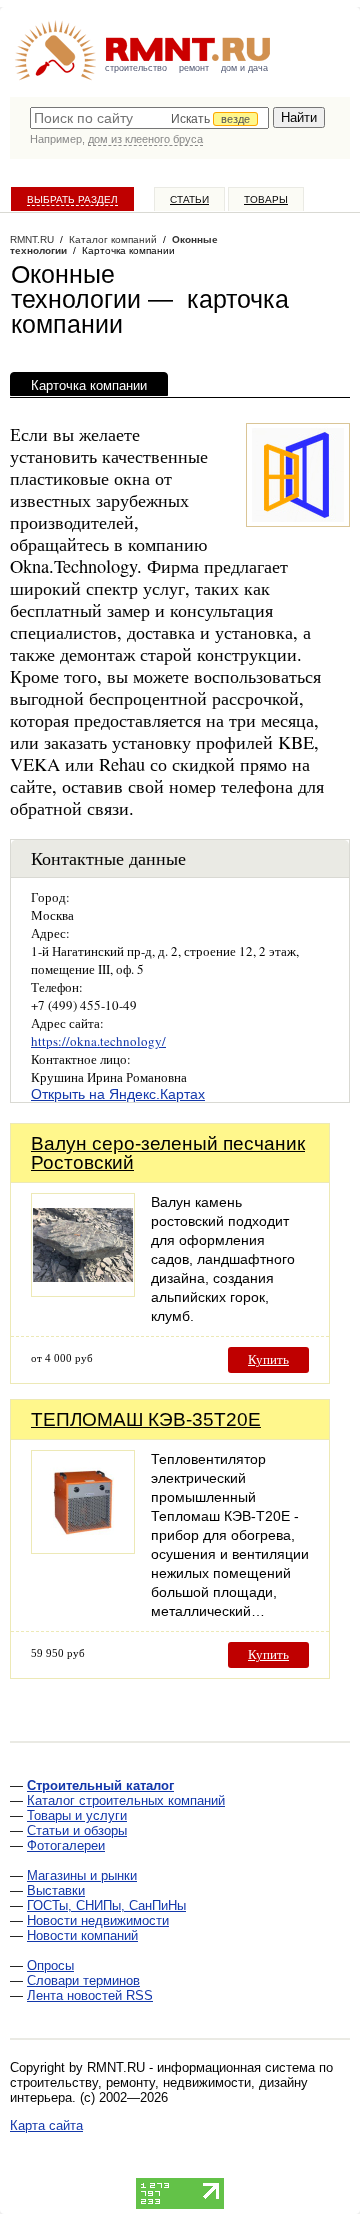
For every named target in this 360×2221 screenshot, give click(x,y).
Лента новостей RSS (90, 1995)
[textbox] (149, 118)
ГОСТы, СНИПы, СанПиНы (106, 1905)
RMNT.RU (32, 239)
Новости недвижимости (98, 1920)
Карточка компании (89, 385)
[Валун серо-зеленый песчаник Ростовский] (83, 1291)
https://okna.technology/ (98, 1041)
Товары (266, 199)
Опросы (50, 1965)
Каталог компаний (113, 239)
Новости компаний (82, 1935)
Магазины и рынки (82, 1875)
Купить (268, 1359)
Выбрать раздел (72, 199)
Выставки (56, 1890)
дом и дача (244, 68)
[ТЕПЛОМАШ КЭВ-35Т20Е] (83, 1548)
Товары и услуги (77, 1815)
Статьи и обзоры (77, 1830)
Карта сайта (46, 2125)
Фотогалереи (66, 1845)
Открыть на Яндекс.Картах (118, 1094)
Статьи (189, 199)
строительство (136, 68)
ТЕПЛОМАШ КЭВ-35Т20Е (146, 1419)
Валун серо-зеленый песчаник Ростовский (168, 1153)
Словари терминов (83, 1980)
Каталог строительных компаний (126, 1800)
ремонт (194, 68)
